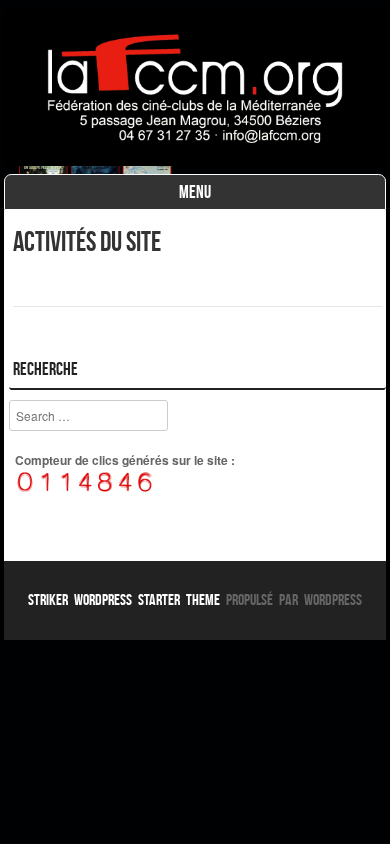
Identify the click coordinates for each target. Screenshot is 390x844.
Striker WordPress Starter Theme (124, 599)
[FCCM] (195, 160)
